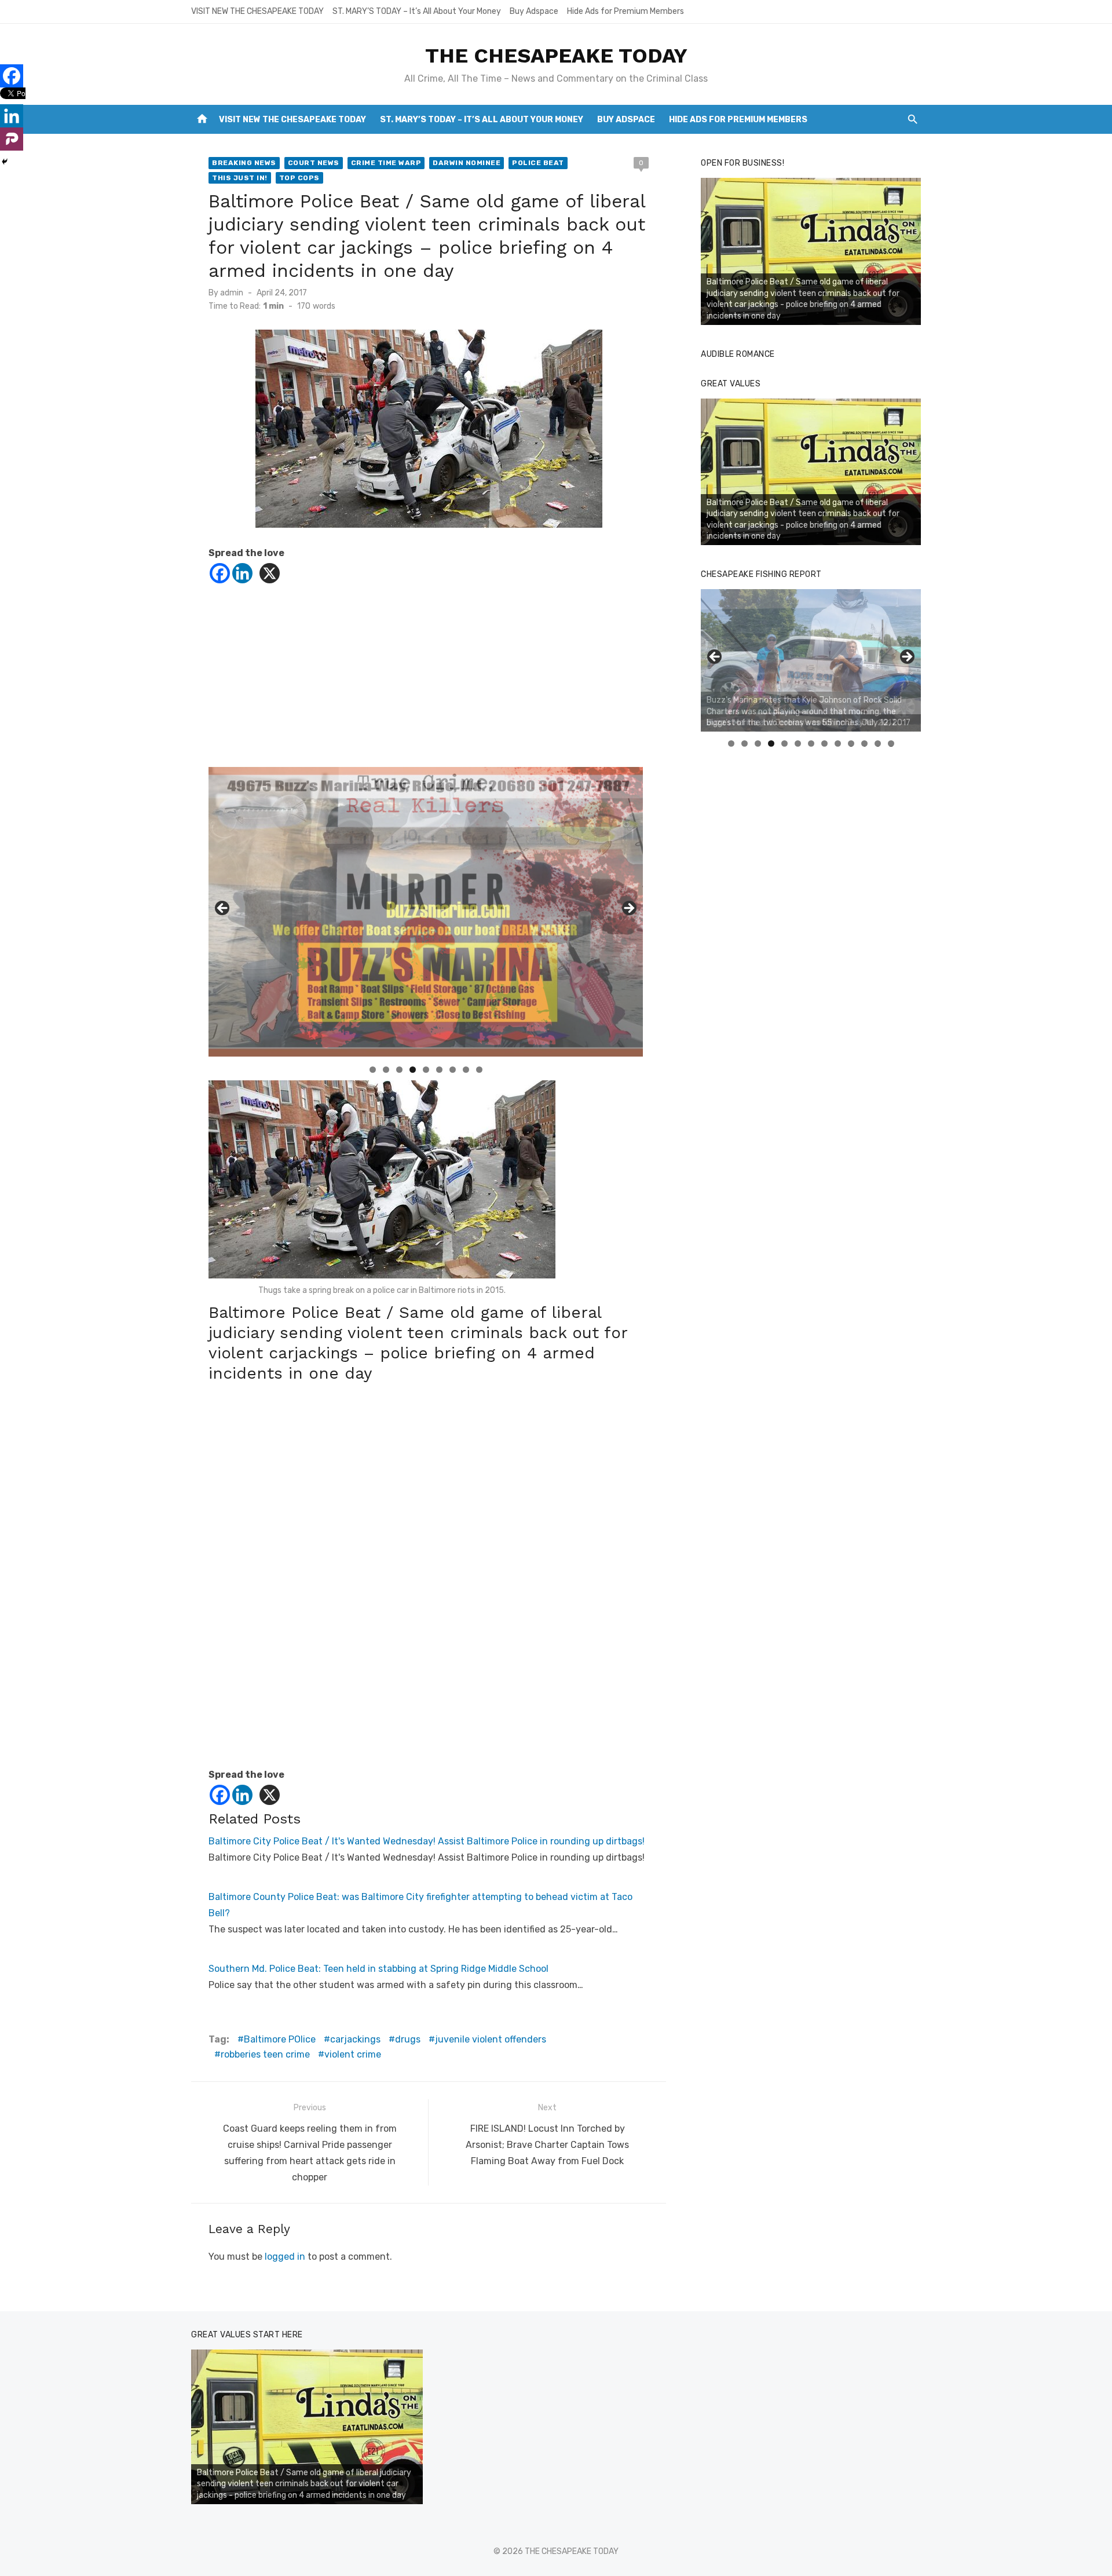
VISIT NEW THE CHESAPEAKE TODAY (257, 11)
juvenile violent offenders (491, 2039)
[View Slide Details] (811, 251)
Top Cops (299, 178)
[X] (270, 573)
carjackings (355, 2039)
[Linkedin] (242, 573)
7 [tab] (453, 1070)
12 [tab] (878, 743)
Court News (314, 163)
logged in (285, 2257)
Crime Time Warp (386, 163)
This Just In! (240, 178)
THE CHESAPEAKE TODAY (556, 56)
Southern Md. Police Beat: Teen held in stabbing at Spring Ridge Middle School (378, 1969)
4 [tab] (413, 1070)
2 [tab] (386, 1070)
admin (232, 293)
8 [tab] (466, 1070)
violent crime (353, 2054)
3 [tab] (399, 1070)
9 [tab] (479, 1070)
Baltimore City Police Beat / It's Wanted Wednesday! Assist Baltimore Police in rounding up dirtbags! (427, 1841)
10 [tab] (851, 743)
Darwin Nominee (467, 163)
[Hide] (5, 162)
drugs (408, 2039)
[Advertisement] (429, 686)
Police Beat (538, 163)
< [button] (223, 909)
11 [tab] (865, 743)
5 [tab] (426, 1070)
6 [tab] (439, 1070)
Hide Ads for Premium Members (625, 11)
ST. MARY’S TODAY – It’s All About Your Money (417, 11)
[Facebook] (220, 573)
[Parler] (12, 139)
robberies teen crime (265, 2054)
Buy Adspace (534, 11)
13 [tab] (891, 743)
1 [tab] (373, 1070)
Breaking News (244, 163)
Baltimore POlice (280, 2039)
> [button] (628, 909)
